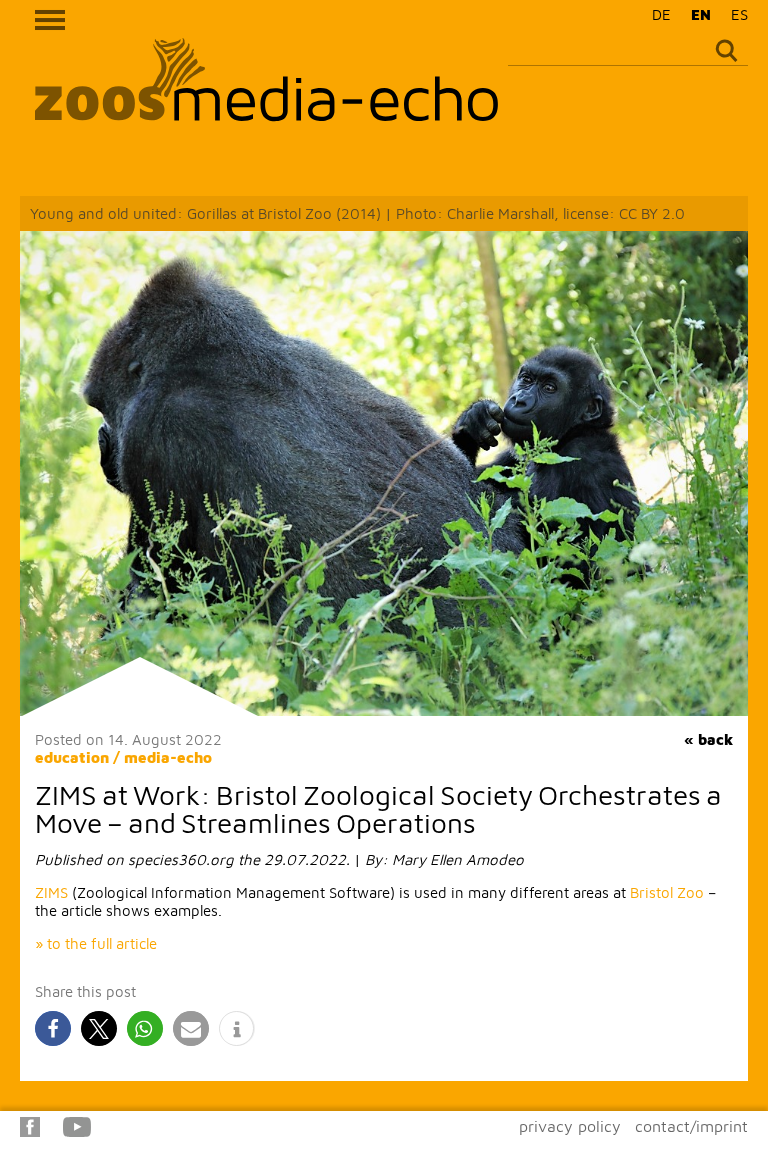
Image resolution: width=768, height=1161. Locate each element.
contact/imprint (691, 1126)
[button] (53, 1028)
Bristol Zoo (667, 892)
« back (708, 739)
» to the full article (96, 943)
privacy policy (570, 1126)
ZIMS (51, 892)
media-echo (168, 757)
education (72, 757)
